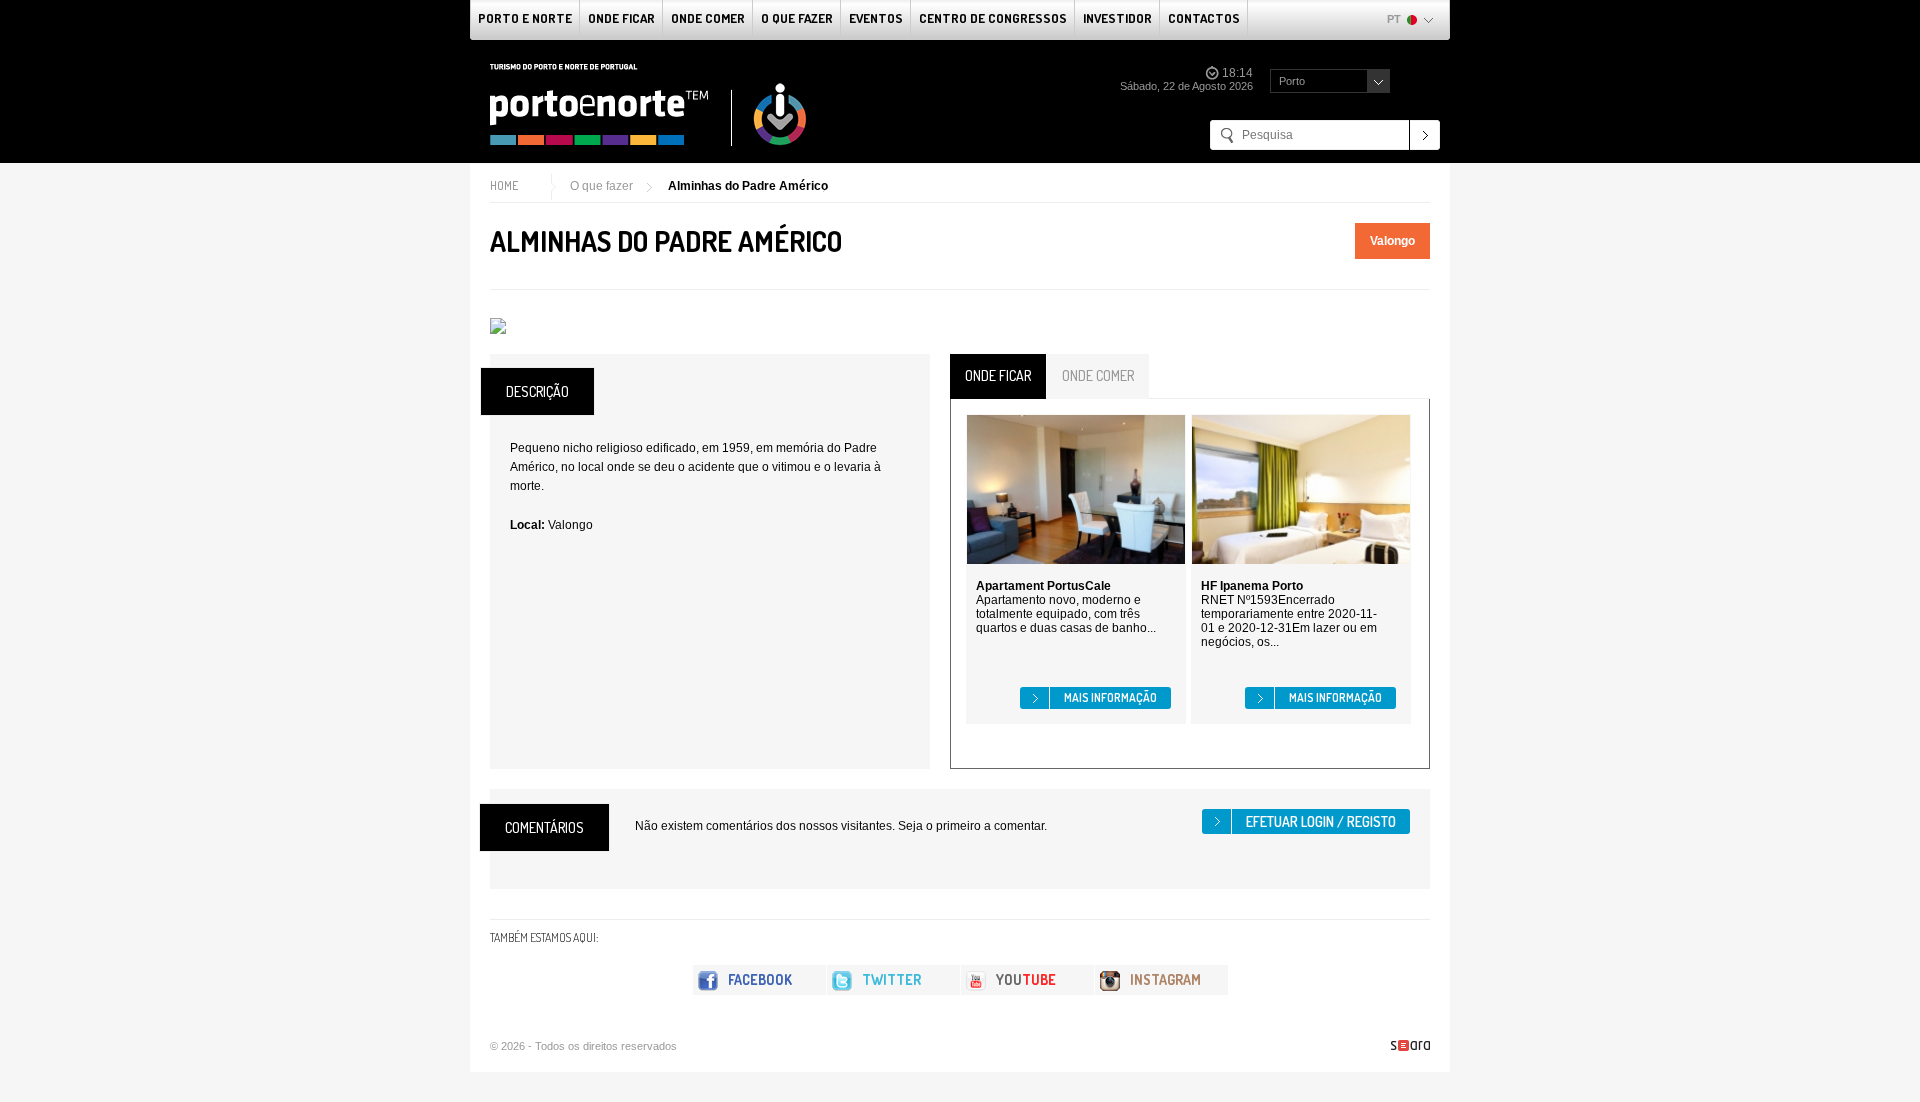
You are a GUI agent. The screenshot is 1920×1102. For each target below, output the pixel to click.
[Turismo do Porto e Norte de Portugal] (649, 105)
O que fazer (797, 18)
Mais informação (1110, 697)
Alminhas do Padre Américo (748, 186)
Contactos (1204, 18)
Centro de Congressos (993, 18)
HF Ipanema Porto (1252, 586)
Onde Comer (708, 18)
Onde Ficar (621, 18)
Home (504, 185)
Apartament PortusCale (1043, 586)
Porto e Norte (525, 18)
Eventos (876, 18)
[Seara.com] (1410, 1045)
